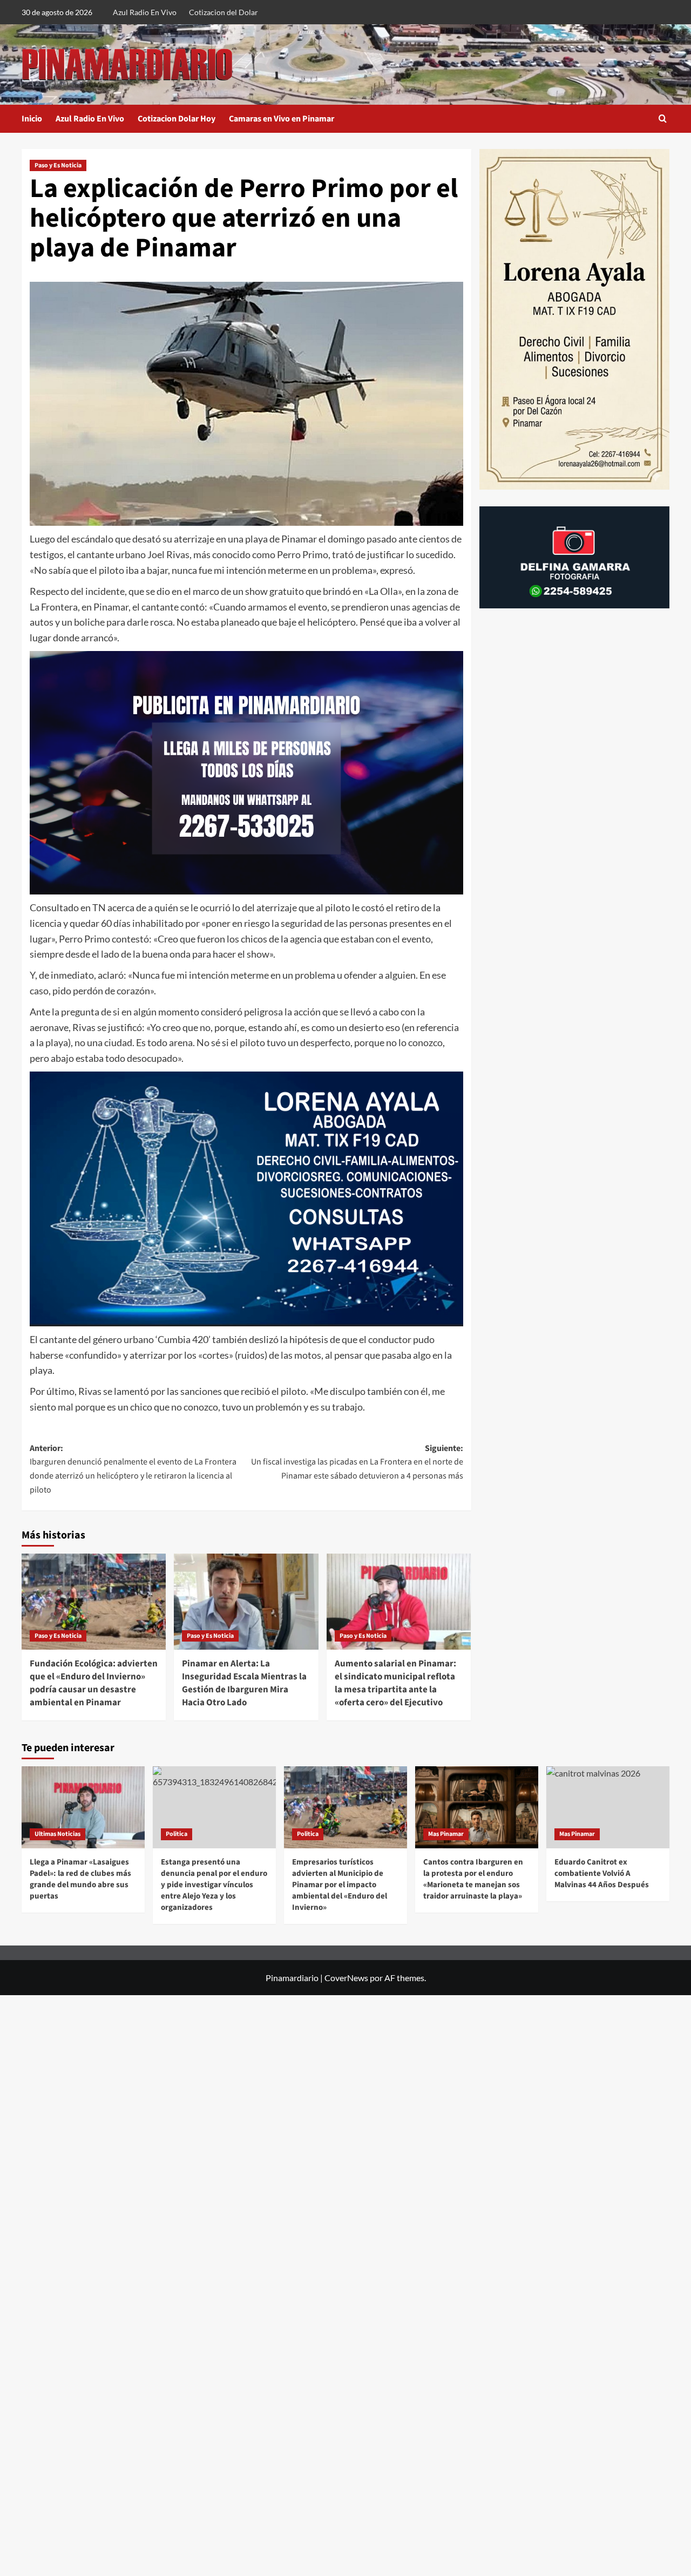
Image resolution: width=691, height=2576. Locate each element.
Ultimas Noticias (57, 1834)
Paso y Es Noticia (58, 165)
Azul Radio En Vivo (145, 12)
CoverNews (346, 1978)
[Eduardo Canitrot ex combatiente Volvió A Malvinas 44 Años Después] (608, 1807)
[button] (663, 118)
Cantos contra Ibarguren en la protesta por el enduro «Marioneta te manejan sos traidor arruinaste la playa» (473, 1879)
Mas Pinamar (446, 1834)
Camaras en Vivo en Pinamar (282, 119)
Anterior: (133, 1469)
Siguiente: (357, 1462)
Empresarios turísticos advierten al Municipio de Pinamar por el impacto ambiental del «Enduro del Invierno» (340, 1885)
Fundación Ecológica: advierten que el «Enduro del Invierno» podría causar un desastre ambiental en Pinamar (94, 1683)
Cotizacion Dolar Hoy (177, 119)
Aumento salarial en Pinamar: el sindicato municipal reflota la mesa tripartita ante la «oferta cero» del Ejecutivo (395, 1683)
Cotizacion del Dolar (223, 12)
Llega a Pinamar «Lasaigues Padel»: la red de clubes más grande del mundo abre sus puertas (80, 1879)
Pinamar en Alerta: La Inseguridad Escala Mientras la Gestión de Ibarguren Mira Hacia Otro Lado (244, 1683)
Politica (177, 1834)
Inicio (32, 119)
